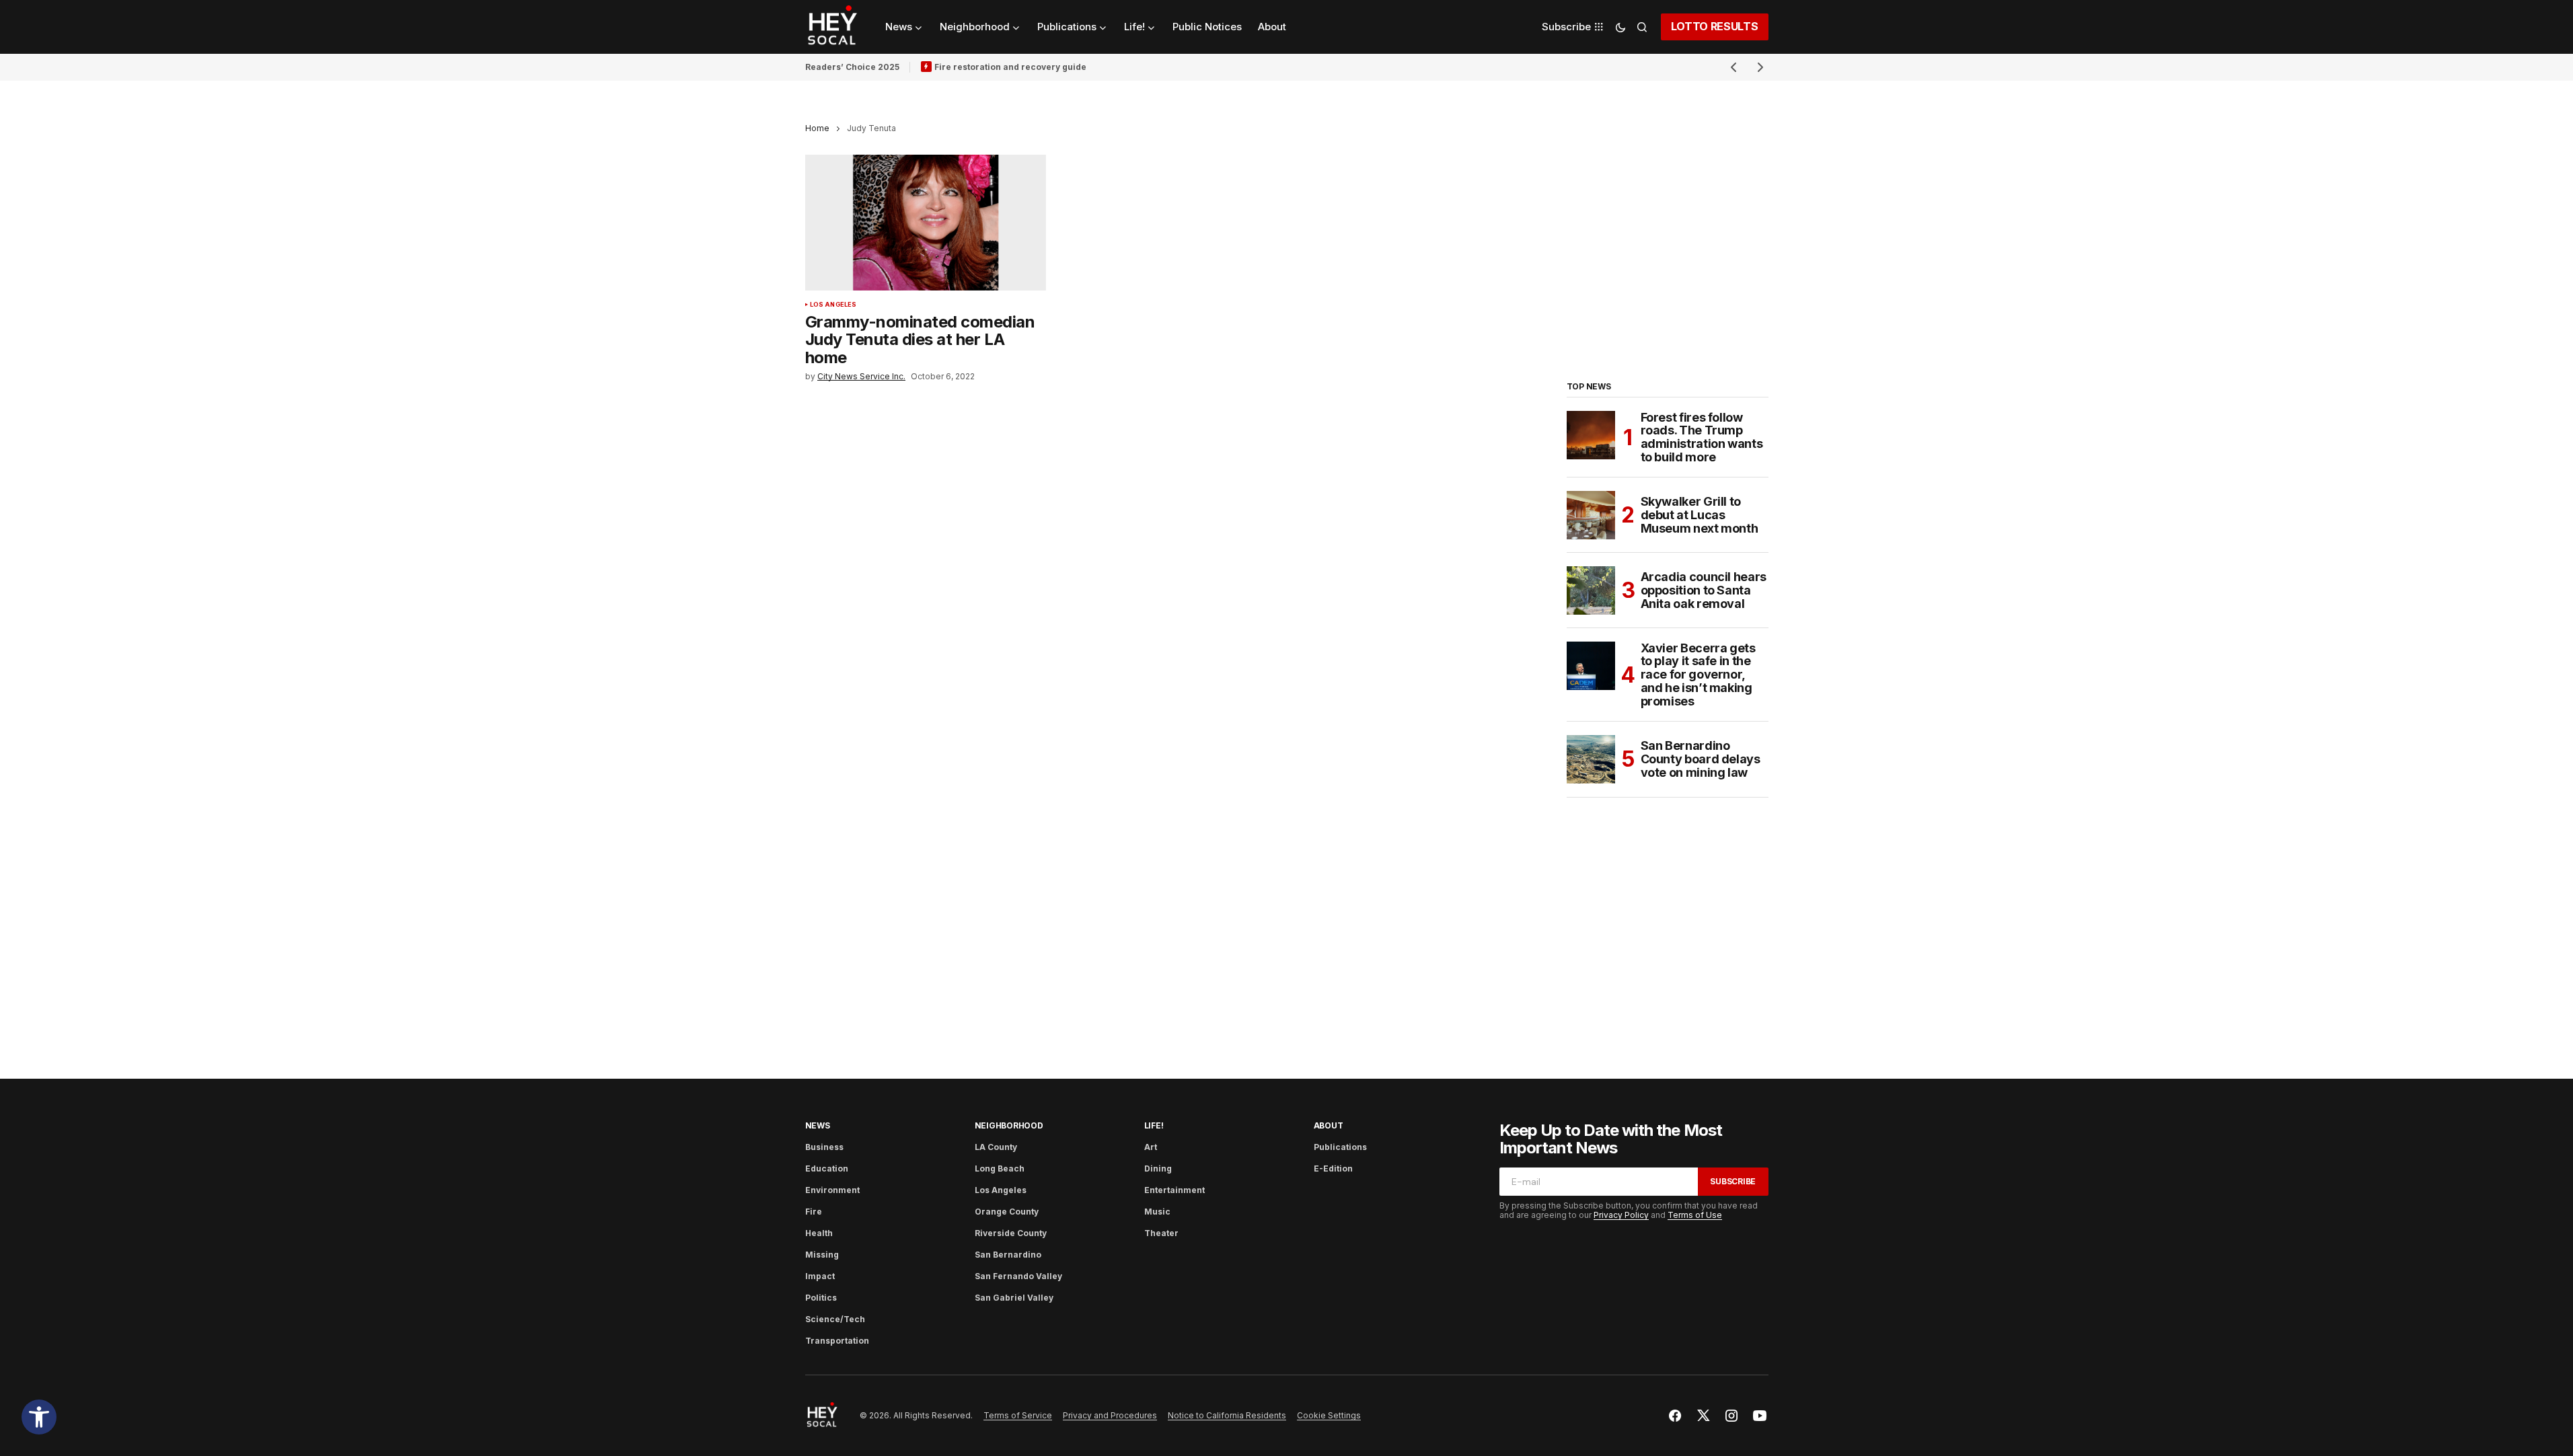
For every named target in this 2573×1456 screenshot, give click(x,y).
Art (1151, 1147)
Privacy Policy (1621, 1215)
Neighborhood (1009, 1125)
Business (824, 1147)
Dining (1158, 1168)
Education (827, 1168)
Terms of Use (1695, 1215)
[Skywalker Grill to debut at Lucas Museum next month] (1591, 515)
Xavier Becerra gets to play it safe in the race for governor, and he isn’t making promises (1698, 675)
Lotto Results (1715, 26)
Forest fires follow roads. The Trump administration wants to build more (1702, 437)
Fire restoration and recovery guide (1010, 67)
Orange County (1007, 1212)
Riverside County (1011, 1233)
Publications (1340, 1147)
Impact (820, 1276)
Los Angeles (833, 305)
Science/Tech (835, 1319)
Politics (821, 1298)
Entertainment (1174, 1190)
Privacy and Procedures (1110, 1415)
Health (819, 1233)
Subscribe (1733, 1181)
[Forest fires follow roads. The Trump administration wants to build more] (1591, 435)
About (1329, 1125)
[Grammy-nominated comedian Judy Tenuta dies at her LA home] (926, 223)
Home (817, 128)
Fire (814, 1212)
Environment (832, 1190)
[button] (39, 1417)
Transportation (837, 1341)
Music (1157, 1212)
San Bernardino (1008, 1255)
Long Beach (1000, 1168)
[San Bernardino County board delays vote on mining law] (1591, 759)
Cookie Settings (1329, 1415)
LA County (996, 1147)
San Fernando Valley (1018, 1276)
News (818, 1125)
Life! (1154, 1125)
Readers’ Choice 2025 (852, 67)
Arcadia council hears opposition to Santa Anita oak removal (1704, 590)
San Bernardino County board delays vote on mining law (1701, 759)
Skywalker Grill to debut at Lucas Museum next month (1700, 515)
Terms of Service (1018, 1415)
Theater (1161, 1233)
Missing (822, 1255)
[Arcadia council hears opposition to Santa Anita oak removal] (1591, 590)
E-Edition (1333, 1168)
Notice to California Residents (1227, 1415)
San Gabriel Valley (1014, 1298)
